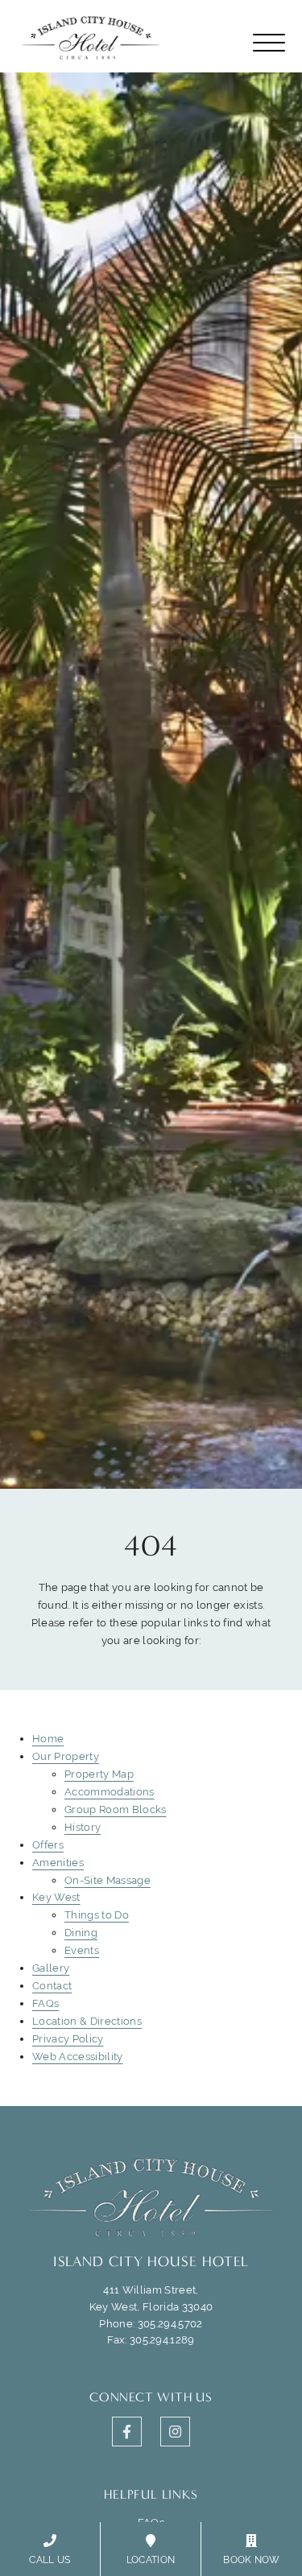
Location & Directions (87, 2021)
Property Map (99, 1774)
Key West (56, 1897)
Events (82, 1950)
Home (48, 1739)
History (83, 1827)
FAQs (46, 2003)
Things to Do (97, 1915)
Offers (48, 1845)
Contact (52, 1986)
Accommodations (110, 1792)
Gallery (51, 1968)
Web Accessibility (78, 2057)
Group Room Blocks (116, 1809)
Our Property (66, 1756)
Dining (81, 1933)
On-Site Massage (108, 1880)
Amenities (58, 1863)
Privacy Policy (68, 2039)
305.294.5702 (170, 2324)
